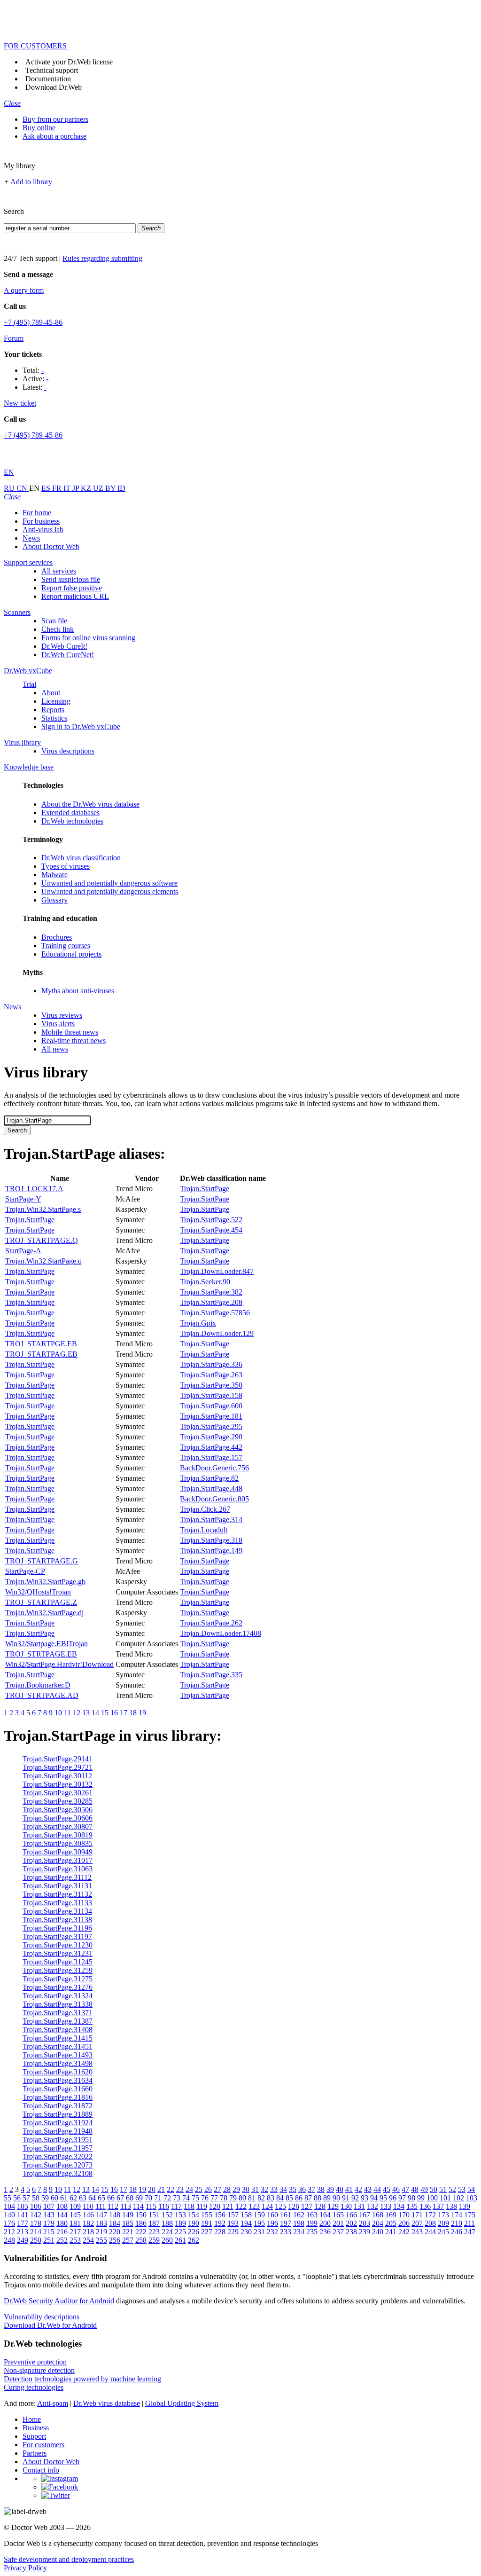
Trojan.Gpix (198, 1323)
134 (399, 2206)
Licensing (56, 701)
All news (55, 1049)
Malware (54, 875)
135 (412, 2206)
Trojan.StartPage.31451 (58, 2046)
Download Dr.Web (54, 87)
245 (443, 2232)
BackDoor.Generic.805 (214, 1499)
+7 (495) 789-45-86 (33, 322)
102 (458, 2198)
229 (233, 2232)
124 (267, 2206)
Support (34, 2436)
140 (9, 2215)
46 (396, 2189)
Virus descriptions (68, 751)
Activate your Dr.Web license (69, 62)
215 (49, 2232)
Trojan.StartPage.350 (211, 1385)
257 (128, 2240)
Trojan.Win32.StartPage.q (43, 1261)
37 (311, 2189)
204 (378, 2223)
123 (254, 2206)
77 (214, 2198)
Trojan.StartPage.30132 (58, 1784)
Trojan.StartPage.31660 (58, 2089)
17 (124, 1713)
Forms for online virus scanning (88, 638)
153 (180, 2215)
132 (372, 2206)
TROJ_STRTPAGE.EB (41, 1654)
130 (346, 2206)
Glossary (54, 900)
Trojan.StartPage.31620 (58, 2072)
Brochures (57, 937)
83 (271, 2198)
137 (438, 2206)
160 (272, 2215)
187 (154, 2223)
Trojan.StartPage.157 (211, 1457)
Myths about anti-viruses (78, 991)
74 (186, 2198)
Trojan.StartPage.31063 (58, 1869)
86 (299, 2198)
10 (58, 1713)
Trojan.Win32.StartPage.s (43, 1209)
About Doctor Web (51, 546)
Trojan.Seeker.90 (205, 1282)
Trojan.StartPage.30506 (58, 1810)
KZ (87, 488)
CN (23, 488)
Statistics (54, 718)
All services (59, 571)
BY (111, 488)
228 (220, 2232)
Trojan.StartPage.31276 (58, 1987)
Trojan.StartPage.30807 (58, 1826)
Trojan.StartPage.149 (211, 1551)
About (51, 693)
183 (101, 2223)
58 (36, 2198)
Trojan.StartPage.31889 (58, 2114)
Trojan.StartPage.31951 (58, 2140)
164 (325, 2215)
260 (167, 2240)
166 (351, 2215)
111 (101, 2206)
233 (286, 2232)
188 (167, 2223)
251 (49, 2240)
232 (272, 2232)
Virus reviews (62, 1015)
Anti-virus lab (43, 530)
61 (64, 2198)
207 (417, 2223)
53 (462, 2189)
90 (336, 2198)
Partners (35, 2453)
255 (101, 2240)
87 (308, 2198)
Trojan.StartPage (205, 1189)
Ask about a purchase (54, 136)
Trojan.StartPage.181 (211, 1416)
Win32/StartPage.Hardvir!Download (59, 1664)
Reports (53, 710)
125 (280, 2206)
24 (189, 2189)
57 (26, 2198)
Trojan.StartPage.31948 (58, 2131)
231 (259, 2232)
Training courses (66, 946)
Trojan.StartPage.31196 (57, 1928)
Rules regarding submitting (102, 258)
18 (133, 1713)
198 (299, 2223)
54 (471, 2189)
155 (207, 2215)
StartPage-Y (23, 1199)
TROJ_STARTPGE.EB (41, 1344)
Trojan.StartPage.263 (211, 1375)
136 (425, 2206)
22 (171, 2189)
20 (152, 2189)
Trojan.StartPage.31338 (58, 2004)
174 (457, 2215)
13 (86, 1713)
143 (49, 2215)
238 (351, 2232)
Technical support (52, 70)
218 (88, 2232)
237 (338, 2232)
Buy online (39, 128)
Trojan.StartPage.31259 (58, 1970)
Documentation (48, 79)
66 (111, 2198)
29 (236, 2189)
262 (194, 2240)
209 (443, 2223)
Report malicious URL (75, 596)
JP (77, 488)
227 (207, 2232)
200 (325, 2223)
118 (189, 2206)
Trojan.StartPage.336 (211, 1364)
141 (23, 2215)
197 (286, 2223)
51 (443, 2189)
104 (9, 2206)
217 (75, 2232)
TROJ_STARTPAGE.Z (41, 1602)
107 (49, 2206)
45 (387, 2189)
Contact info (41, 2470)
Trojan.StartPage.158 (211, 1395)
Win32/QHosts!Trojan (38, 1592)
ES (47, 488)
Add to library (31, 182)
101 (445, 2198)
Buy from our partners (55, 119)
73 (177, 2198)
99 (421, 2198)
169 (391, 2215)
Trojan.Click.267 (205, 1509)
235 (312, 2232)
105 (23, 2206)
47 (405, 2189)
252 (62, 2240)
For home (37, 513)
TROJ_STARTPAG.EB (41, 1354)
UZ (99, 488)
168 (378, 2215)
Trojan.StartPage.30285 (58, 1801)
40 (340, 2189)
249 (23, 2240)
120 (215, 2206)
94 (374, 2198)
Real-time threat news (74, 1041)
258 (141, 2240)
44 (377, 2189)
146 (88, 2215)
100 (432, 2198)
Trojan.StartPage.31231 (58, 1953)
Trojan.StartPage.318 (211, 1540)
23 (180, 2189)
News (31, 538)
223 (154, 2232)
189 (180, 2223)
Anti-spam (53, 2403)
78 (224, 2198)
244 (430, 2232)
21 (161, 2189)
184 (115, 2223)
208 (430, 2223)
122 (241, 2206)
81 (252, 2198)
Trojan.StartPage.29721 (58, 1767)
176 (9, 2223)
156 (220, 2215)
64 (92, 2198)
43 (368, 2189)
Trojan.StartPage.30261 (58, 1793)
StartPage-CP (25, 1571)
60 (54, 2198)
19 (142, 1713)
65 (101, 2198)
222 (141, 2232)
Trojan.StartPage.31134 (57, 1911)
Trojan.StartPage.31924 (58, 2123)
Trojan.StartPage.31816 (58, 2097)
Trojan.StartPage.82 (209, 1478)
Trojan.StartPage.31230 (58, 1945)
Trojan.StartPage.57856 (215, 1313)
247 (470, 2232)
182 (88, 2223)
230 (246, 2232)
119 (202, 2206)
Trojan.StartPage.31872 (58, 2106)
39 (330, 2189)
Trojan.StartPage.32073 (58, 2165)
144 (62, 2215)
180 (62, 2223)
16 (114, 1713)
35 (293, 2189)
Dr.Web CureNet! (68, 655)
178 (36, 2223)
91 (346, 2198)
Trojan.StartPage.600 (211, 1406)
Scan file (54, 621)
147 (101, 2215)
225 (180, 2232)
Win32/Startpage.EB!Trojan (47, 1644)
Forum (14, 338)
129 (333, 2206)
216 (62, 2232)
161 (286, 2215)
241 (391, 2232)
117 (176, 2206)
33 (274, 2189)
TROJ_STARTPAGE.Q (42, 1240)
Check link (58, 629)
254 (88, 2240)
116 (164, 2206)
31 (255, 2189)
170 (404, 2215)
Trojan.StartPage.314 (211, 1520)
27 (217, 2189)
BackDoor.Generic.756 (214, 1468)
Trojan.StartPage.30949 (58, 1852)
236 (325, 2232)
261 (180, 2240)
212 (9, 2232)
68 (130, 2198)
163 (312, 2215)
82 (261, 2198)
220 (115, 2232)
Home (32, 2419)
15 (105, 1713)
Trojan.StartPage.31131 (57, 1886)
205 (391, 2223)
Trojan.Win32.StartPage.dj (44, 1613)
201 (338, 2223)
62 (73, 2198)
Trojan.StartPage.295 (211, 1426)
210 (457, 2223)
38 (321, 2189)
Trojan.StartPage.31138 (57, 1920)
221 (128, 2232)
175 (470, 2215)
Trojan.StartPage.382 (211, 1292)
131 (359, 2206)
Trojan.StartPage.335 (211, 1675)
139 (465, 2206)
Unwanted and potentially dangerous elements (110, 891)
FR (58, 488)
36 (302, 2189)
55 (8, 2198)
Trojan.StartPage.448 (211, 1488)
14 (95, 1713)
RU (10, 488)
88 (318, 2198)
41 (349, 2189)
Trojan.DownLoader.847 (217, 1271)
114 (138, 2206)
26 (208, 2189)
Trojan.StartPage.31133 (57, 1903)
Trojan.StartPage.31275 (58, 1979)
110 (88, 2206)
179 (49, 2223)
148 (115, 2215)
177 (23, 2223)
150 (141, 2215)
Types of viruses (66, 866)
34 (283, 2189)
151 (154, 2215)
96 (393, 2198)
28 (227, 2189)
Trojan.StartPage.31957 (58, 2148)
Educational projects (71, 954)
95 (383, 2198)
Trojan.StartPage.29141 (58, 1759)
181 (75, 2223)
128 (320, 2206)
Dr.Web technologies (72, 821)
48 (415, 2189)
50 (434, 2189)
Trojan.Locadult (204, 1530)
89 (327, 2198)
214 (36, 2232)
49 (424, 2189)
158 (246, 2215)
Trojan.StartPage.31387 (58, 2021)
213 (23, 2232)
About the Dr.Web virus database (90, 804)
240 (378, 2232)
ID (121, 488)
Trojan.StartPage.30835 (58, 1843)
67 (120, 2198)
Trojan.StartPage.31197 (57, 1936)
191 (207, 2223)
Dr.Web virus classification (81, 858)
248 (9, 2240)
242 (404, 2232)
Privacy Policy (25, 2568)
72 (167, 2198)
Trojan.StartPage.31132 (57, 1894)
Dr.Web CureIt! (64, 646)
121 (228, 2206)
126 (294, 2206)
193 (233, 2223)
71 (158, 2198)
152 (167, 2215)
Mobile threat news (70, 1032)
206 (404, 2223)
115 (151, 2206)
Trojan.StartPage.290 (211, 1437)
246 (457, 2232)
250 (36, 2240)
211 (469, 2223)
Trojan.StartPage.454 (211, 1230)
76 (205, 2198)
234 (299, 2232)
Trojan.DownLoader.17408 (221, 1633)
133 (386, 2206)
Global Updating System (182, 2403)
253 (75, 2240)
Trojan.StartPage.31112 (57, 1877)
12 (77, 1713)
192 (220, 2223)
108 (62, 2206)
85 (289, 2198)
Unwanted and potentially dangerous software (109, 883)
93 (365, 2198)
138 (451, 2206)
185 (128, 2223)
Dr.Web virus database (107, 2403)
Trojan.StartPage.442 (211, 1447)
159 (259, 2215)
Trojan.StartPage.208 (211, 1302)
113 (126, 2206)
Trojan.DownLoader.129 (217, 1333)
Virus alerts (58, 1024)
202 (351, 2223)
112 (113, 2206)
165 (338, 2215)
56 (17, 2198)
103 (472, 2198)
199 (312, 2223)
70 (148, 2198)
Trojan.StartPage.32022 (58, 2156)
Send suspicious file (71, 579)
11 (67, 1713)
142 (36, 2215)
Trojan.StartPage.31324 (58, 1996)
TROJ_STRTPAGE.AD (42, 1695)
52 (452, 2189)
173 (443, 2215)
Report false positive (72, 588)
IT (68, 488)
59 (45, 2198)
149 (128, 2215)
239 (365, 2232)
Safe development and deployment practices (69, 2559)
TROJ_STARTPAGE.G (42, 1561)
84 (280, 2198)
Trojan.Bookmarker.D (38, 1685)
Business (36, 2428)
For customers (43, 2445)
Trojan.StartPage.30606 (58, 1818)
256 (115, 2240)
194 (246, 2223)
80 (242, 2198)
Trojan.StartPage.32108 (58, 2173)
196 (272, 2223)
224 (167, 2232)
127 (307, 2206)
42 (358, 2189)
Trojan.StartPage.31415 (58, 2038)
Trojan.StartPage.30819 (58, 1835)
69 (139, 2198)
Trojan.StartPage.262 (211, 1623)
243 (417, 2232)
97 (402, 2198)
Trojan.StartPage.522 (211, 1220)
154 (194, 2215)
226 (194, 2232)
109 (75, 2206)
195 (259, 2223)
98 (411, 2198)
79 (233, 2198)
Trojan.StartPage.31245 (58, 1962)
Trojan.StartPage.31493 (58, 2055)
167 (365, 2215)
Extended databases (70, 813)
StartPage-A (23, 1251)
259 (154, 2240)
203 (365, 2223)
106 (36, 2206)
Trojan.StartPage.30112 (57, 1776)
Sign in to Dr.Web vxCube (81, 726)
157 (233, 2215)
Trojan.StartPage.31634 (58, 2080)
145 (75, 2215)
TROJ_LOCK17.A (34, 1189)
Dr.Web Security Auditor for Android (59, 2301)
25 (199, 2189)
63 (83, 2198)
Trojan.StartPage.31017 (58, 1860)
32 (264, 2189)
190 (194, 2223)
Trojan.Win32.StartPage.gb (45, 1582)
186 (141, 2223)
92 (355, 2198)
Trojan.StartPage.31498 (58, 2063)
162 (299, 2215)
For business (41, 521)
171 (417, 2215)
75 (195, 2198)
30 (246, 2189)
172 (430, 2215)
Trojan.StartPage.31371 (58, 2013)
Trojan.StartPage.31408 (58, 2030)
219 (101, 2232)
